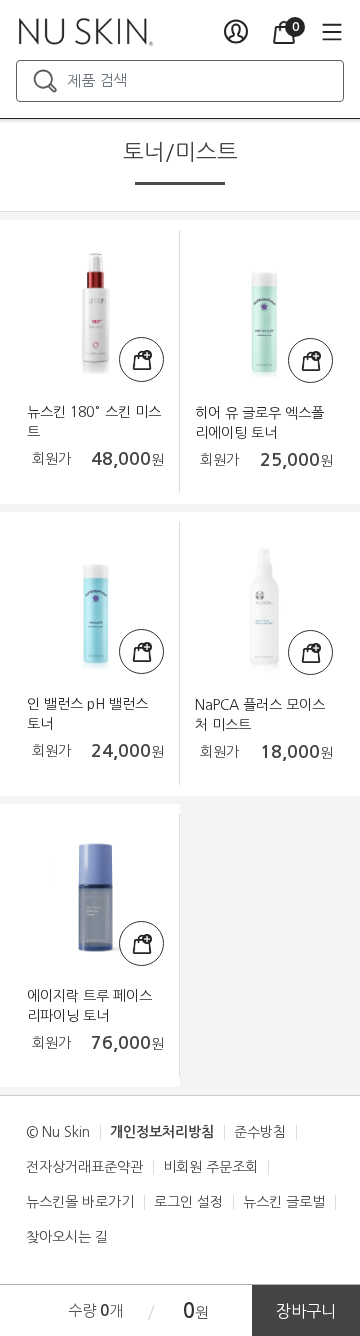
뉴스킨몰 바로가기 (80, 1202)
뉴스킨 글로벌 (284, 1202)
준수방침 (260, 1132)
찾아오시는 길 (67, 1237)
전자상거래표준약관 (84, 1167)
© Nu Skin (58, 1132)
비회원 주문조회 (210, 1167)
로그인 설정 (188, 1202)
